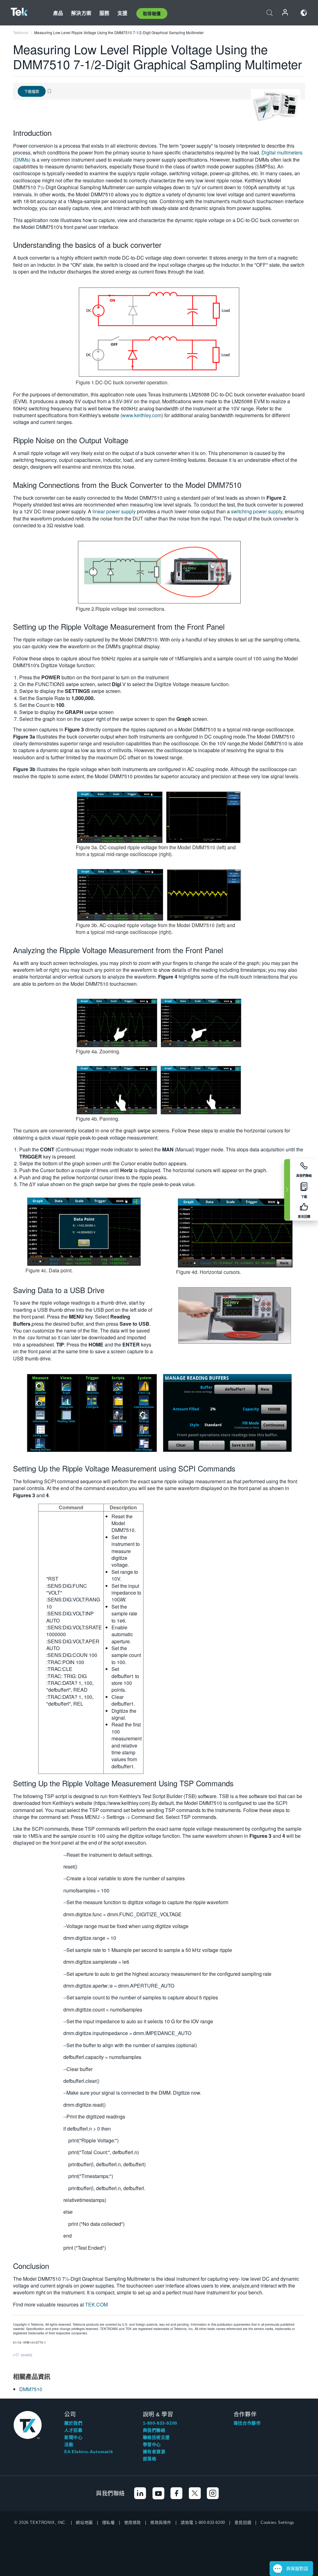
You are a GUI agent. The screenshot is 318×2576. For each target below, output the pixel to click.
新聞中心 (73, 2437)
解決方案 (81, 13)
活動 (69, 2444)
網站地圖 (84, 2522)
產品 (58, 13)
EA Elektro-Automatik (89, 2452)
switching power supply (257, 511)
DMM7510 (31, 2389)
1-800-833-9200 (160, 2423)
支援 (122, 13)
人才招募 (73, 2430)
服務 (104, 13)
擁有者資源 (154, 2452)
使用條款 (133, 2522)
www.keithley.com (142, 415)
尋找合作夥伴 (247, 2423)
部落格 (150, 2459)
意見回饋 (243, 2522)
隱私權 (109, 2522)
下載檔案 (32, 91)
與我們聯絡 (154, 2430)
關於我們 (73, 2423)
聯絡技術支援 (157, 2437)
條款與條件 (161, 2522)
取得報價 (152, 13)
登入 (285, 13)
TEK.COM (96, 2304)
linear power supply (114, 511)
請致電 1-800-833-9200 (203, 2522)
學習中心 (152, 2444)
